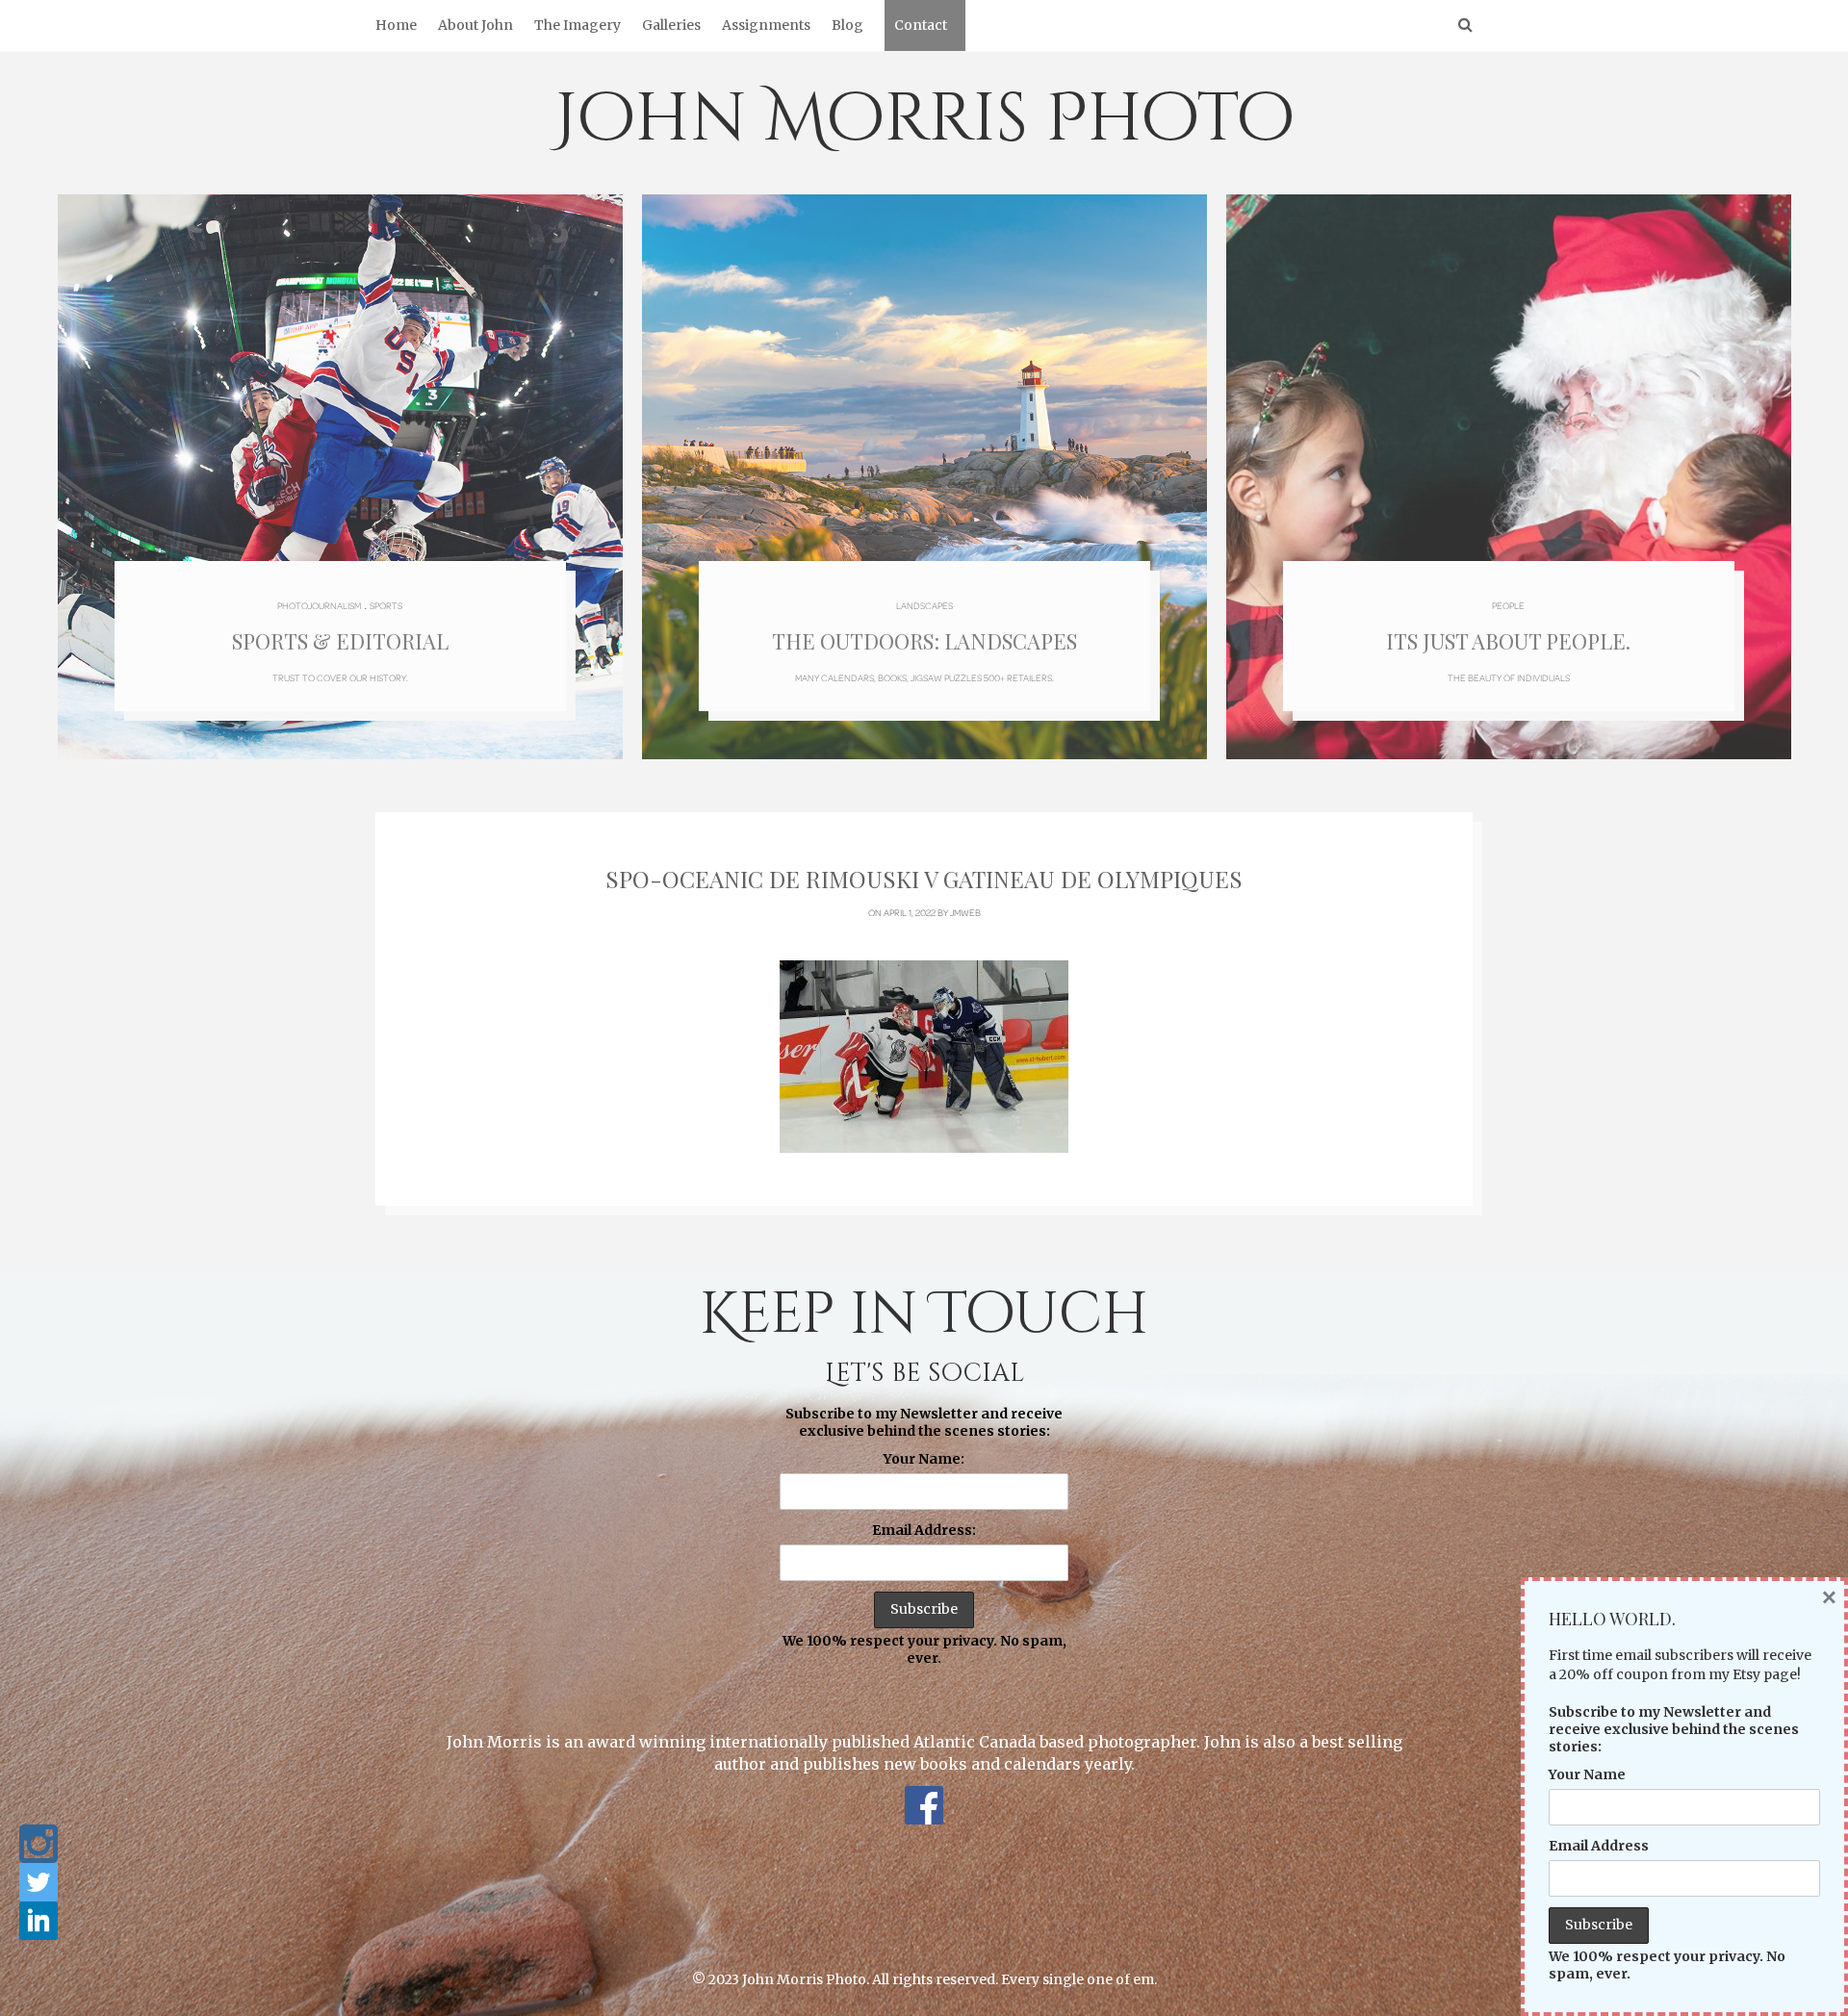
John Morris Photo (924, 119)
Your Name (1587, 1774)
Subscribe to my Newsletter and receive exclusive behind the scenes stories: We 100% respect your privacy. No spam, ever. (924, 1536)
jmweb (965, 912)
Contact (921, 25)
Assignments (766, 25)
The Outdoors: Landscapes (924, 641)
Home (396, 25)
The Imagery (577, 25)
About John (475, 25)
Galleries (671, 25)
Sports (386, 605)
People (1508, 605)
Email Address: (924, 1530)
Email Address (1599, 1846)
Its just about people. (1508, 641)
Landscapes (924, 605)
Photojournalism (319, 605)
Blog (847, 25)
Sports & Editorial (340, 641)
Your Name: (924, 1459)
